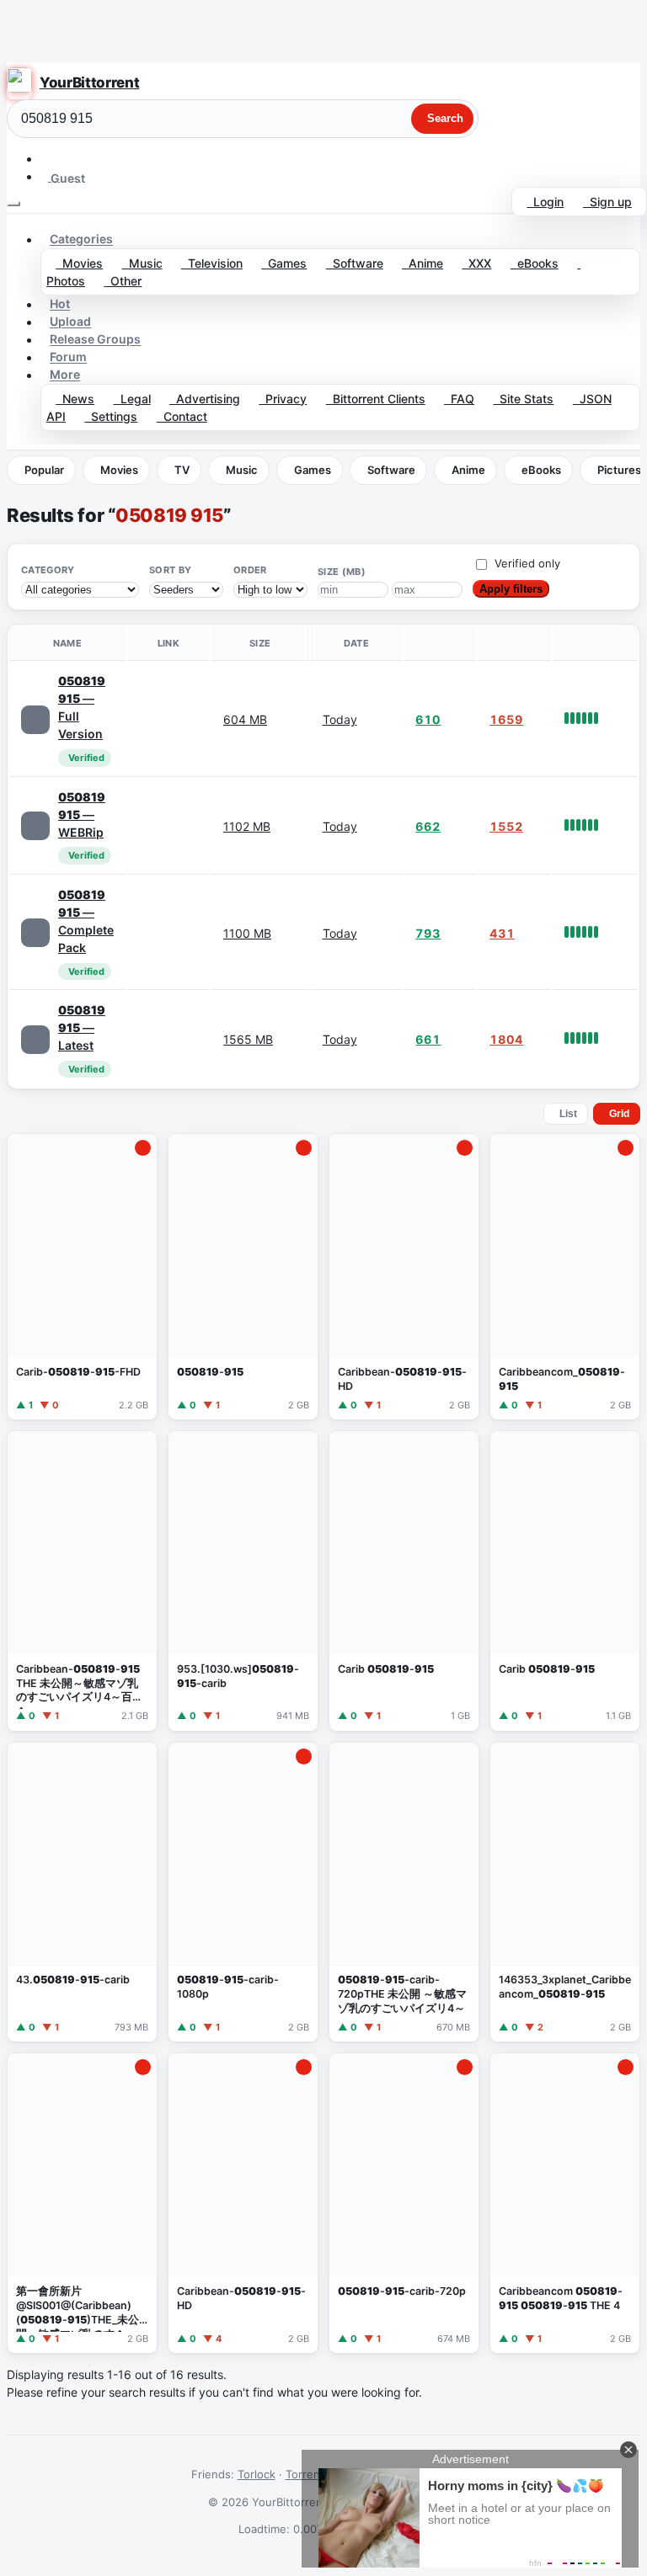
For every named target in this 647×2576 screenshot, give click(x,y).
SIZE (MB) (342, 572)
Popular (44, 470)
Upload (70, 322)
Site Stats (523, 399)
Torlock (257, 2474)
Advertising (205, 399)
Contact (182, 416)
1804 (506, 1039)
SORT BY (170, 570)
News (75, 399)
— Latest (82, 1027)
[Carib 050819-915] (404, 1581)
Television (212, 263)
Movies (79, 263)
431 (502, 933)
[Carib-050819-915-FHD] (82, 1277)
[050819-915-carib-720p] (404, 2203)
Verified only (527, 563)
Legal (132, 399)
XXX (476, 263)
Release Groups (95, 340)
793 (428, 933)
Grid (619, 1114)
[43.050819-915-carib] (82, 1892)
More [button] (65, 375)
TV (182, 470)
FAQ (459, 399)
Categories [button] (81, 240)
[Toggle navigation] (13, 204)
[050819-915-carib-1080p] (243, 1892)
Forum (68, 357)
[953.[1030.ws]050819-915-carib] (243, 1581)
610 (428, 719)
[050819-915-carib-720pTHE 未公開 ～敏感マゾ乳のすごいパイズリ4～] (404, 1892)
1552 (506, 826)
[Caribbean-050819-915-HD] (404, 1277)
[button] (48, 159)
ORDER (250, 570)
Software (355, 263)
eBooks (535, 263)
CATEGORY (48, 570)
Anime (422, 263)
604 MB (245, 719)
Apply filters (511, 589)
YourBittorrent (89, 82)
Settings (111, 416)
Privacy (283, 399)
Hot (60, 304)
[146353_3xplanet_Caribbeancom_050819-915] (565, 1892)
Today (340, 719)
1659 (506, 719)
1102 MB (247, 826)
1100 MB (247, 933)
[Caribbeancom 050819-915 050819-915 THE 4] (565, 2203)
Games (284, 263)
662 (428, 826)
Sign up (607, 202)
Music (142, 263)
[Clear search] (397, 119)
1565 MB (248, 1039)
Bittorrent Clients (376, 399)
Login (545, 202)
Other (123, 281)
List (568, 1114)
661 (428, 1039)
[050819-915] (243, 1277)
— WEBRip (82, 814)
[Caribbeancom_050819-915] (565, 1277)
